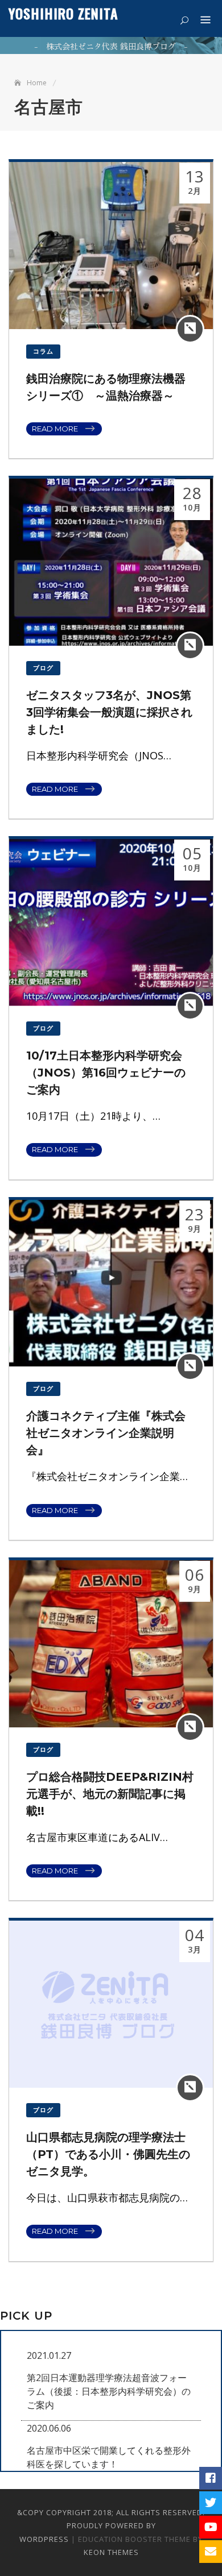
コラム (43, 351)
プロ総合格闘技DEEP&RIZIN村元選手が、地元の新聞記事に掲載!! (110, 1794)
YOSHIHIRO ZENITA (63, 13)
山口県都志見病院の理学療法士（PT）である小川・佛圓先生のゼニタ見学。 (108, 2154)
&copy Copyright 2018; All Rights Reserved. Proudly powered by (111, 2519)
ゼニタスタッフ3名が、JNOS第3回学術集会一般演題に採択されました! (109, 712)
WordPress (44, 2539)
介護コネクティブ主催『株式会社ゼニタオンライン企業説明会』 (106, 1433)
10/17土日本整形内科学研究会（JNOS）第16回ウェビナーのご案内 (106, 1073)
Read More (55, 429)
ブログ (43, 668)
